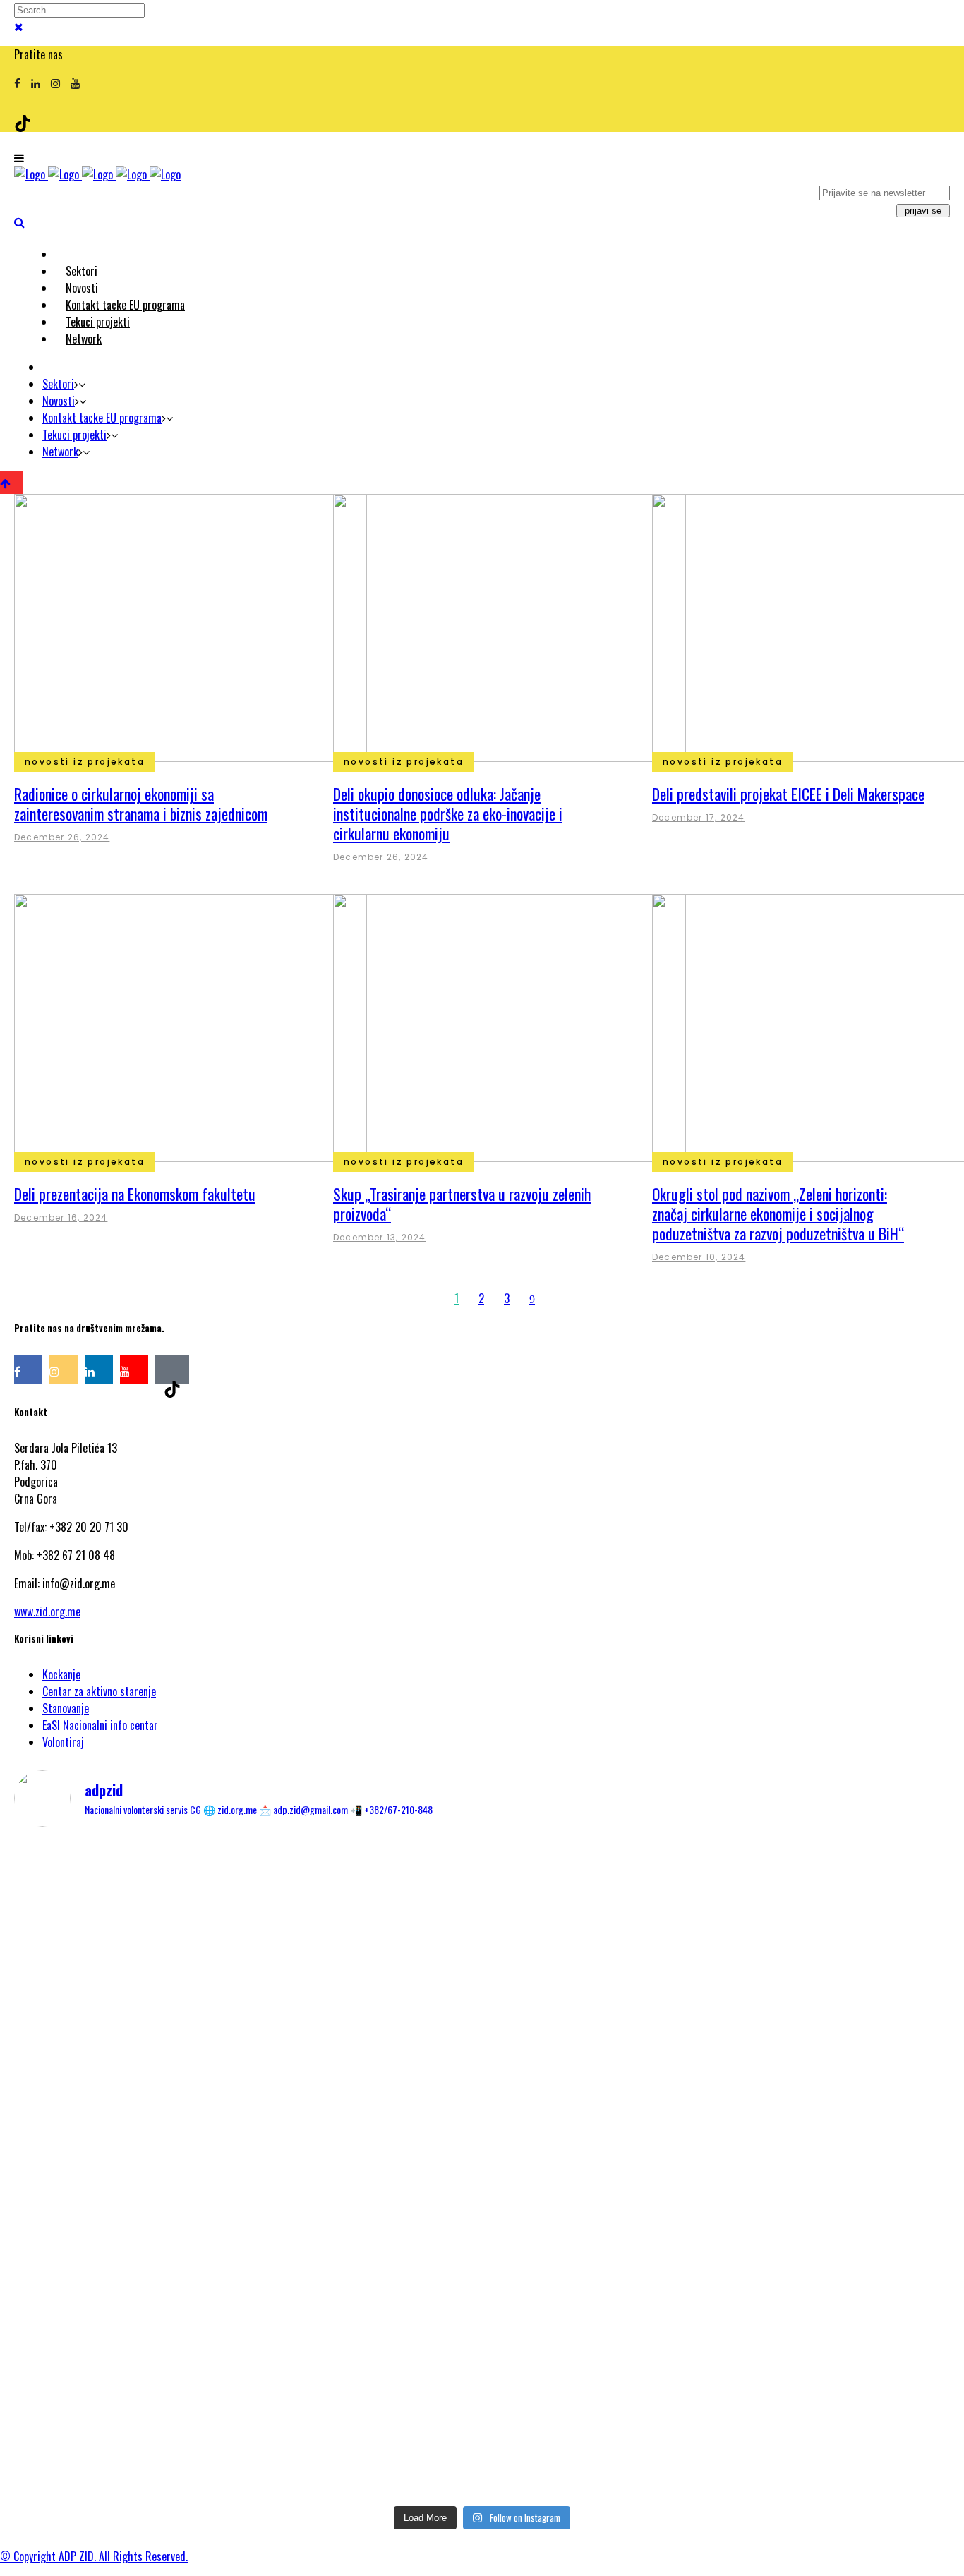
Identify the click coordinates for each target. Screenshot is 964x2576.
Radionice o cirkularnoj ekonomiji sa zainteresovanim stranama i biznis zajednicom (141, 804)
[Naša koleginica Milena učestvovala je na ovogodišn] (482, 2393)
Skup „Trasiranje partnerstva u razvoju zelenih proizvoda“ (462, 1204)
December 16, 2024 (61, 1217)
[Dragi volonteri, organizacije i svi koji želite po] (796, 2064)
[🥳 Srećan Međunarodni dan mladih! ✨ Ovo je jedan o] (168, 1920)
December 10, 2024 (699, 1257)
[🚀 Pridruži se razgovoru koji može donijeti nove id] (482, 1894)
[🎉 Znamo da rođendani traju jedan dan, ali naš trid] (796, 2359)
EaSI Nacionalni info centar (100, 1725)
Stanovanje (66, 1708)
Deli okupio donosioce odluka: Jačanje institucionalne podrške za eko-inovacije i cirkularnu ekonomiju (448, 814)
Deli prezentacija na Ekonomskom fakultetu (135, 1194)
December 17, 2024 (698, 817)
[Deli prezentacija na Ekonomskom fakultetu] (191, 1027)
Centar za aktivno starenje (99, 1691)
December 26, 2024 (62, 837)
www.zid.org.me (47, 1611)
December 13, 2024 (379, 1237)
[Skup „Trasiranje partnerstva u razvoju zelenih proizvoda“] (510, 1027)
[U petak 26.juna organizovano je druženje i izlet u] (168, 2393)
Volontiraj (63, 1742)
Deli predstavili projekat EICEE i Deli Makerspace (788, 794)
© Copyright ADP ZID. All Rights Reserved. (94, 2556)
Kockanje (61, 1674)
